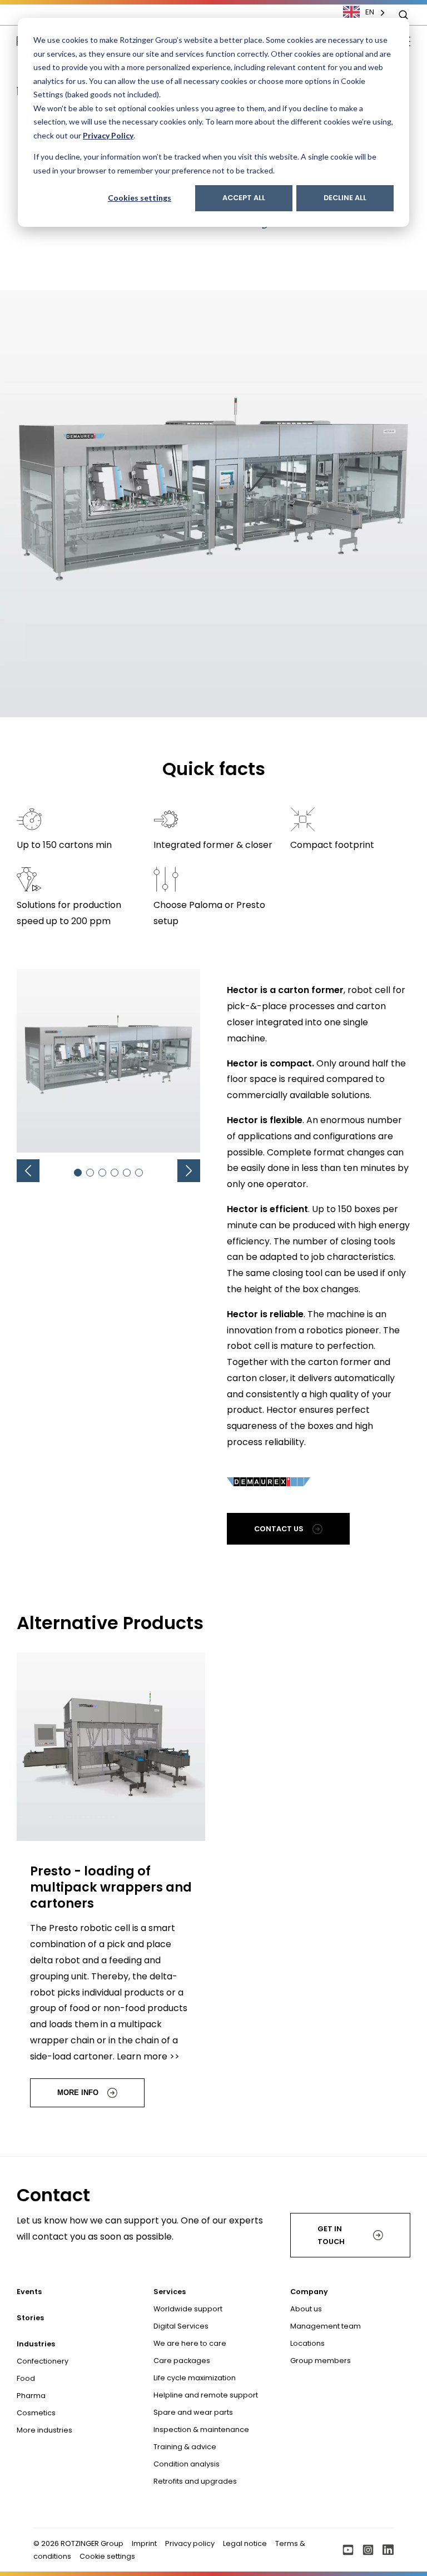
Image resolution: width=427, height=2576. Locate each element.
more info (78, 2093)
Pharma (31, 2396)
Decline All (345, 198)
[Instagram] (368, 2550)
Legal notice (245, 2543)
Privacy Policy (108, 135)
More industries (44, 2430)
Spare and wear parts (193, 2412)
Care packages (182, 2361)
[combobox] (370, 12)
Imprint (144, 2543)
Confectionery (43, 2361)
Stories (30, 2318)
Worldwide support (188, 2309)
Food (26, 2378)
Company (309, 2292)
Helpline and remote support (206, 2395)
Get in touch (331, 2235)
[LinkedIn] (388, 2550)
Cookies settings (140, 198)
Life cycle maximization (195, 2378)
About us (306, 2309)
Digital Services (181, 2326)
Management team (326, 2326)
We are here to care (190, 2343)
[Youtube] (348, 2550)
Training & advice (185, 2447)
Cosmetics (36, 2413)
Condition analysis (187, 2464)
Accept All (244, 198)
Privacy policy (190, 2543)
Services (170, 2292)
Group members (321, 2361)
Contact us (279, 1529)
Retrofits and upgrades (195, 2481)
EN (370, 12)
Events (29, 2292)
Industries (36, 2344)
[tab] (78, 1173)
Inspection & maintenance (201, 2429)
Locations (307, 2343)
